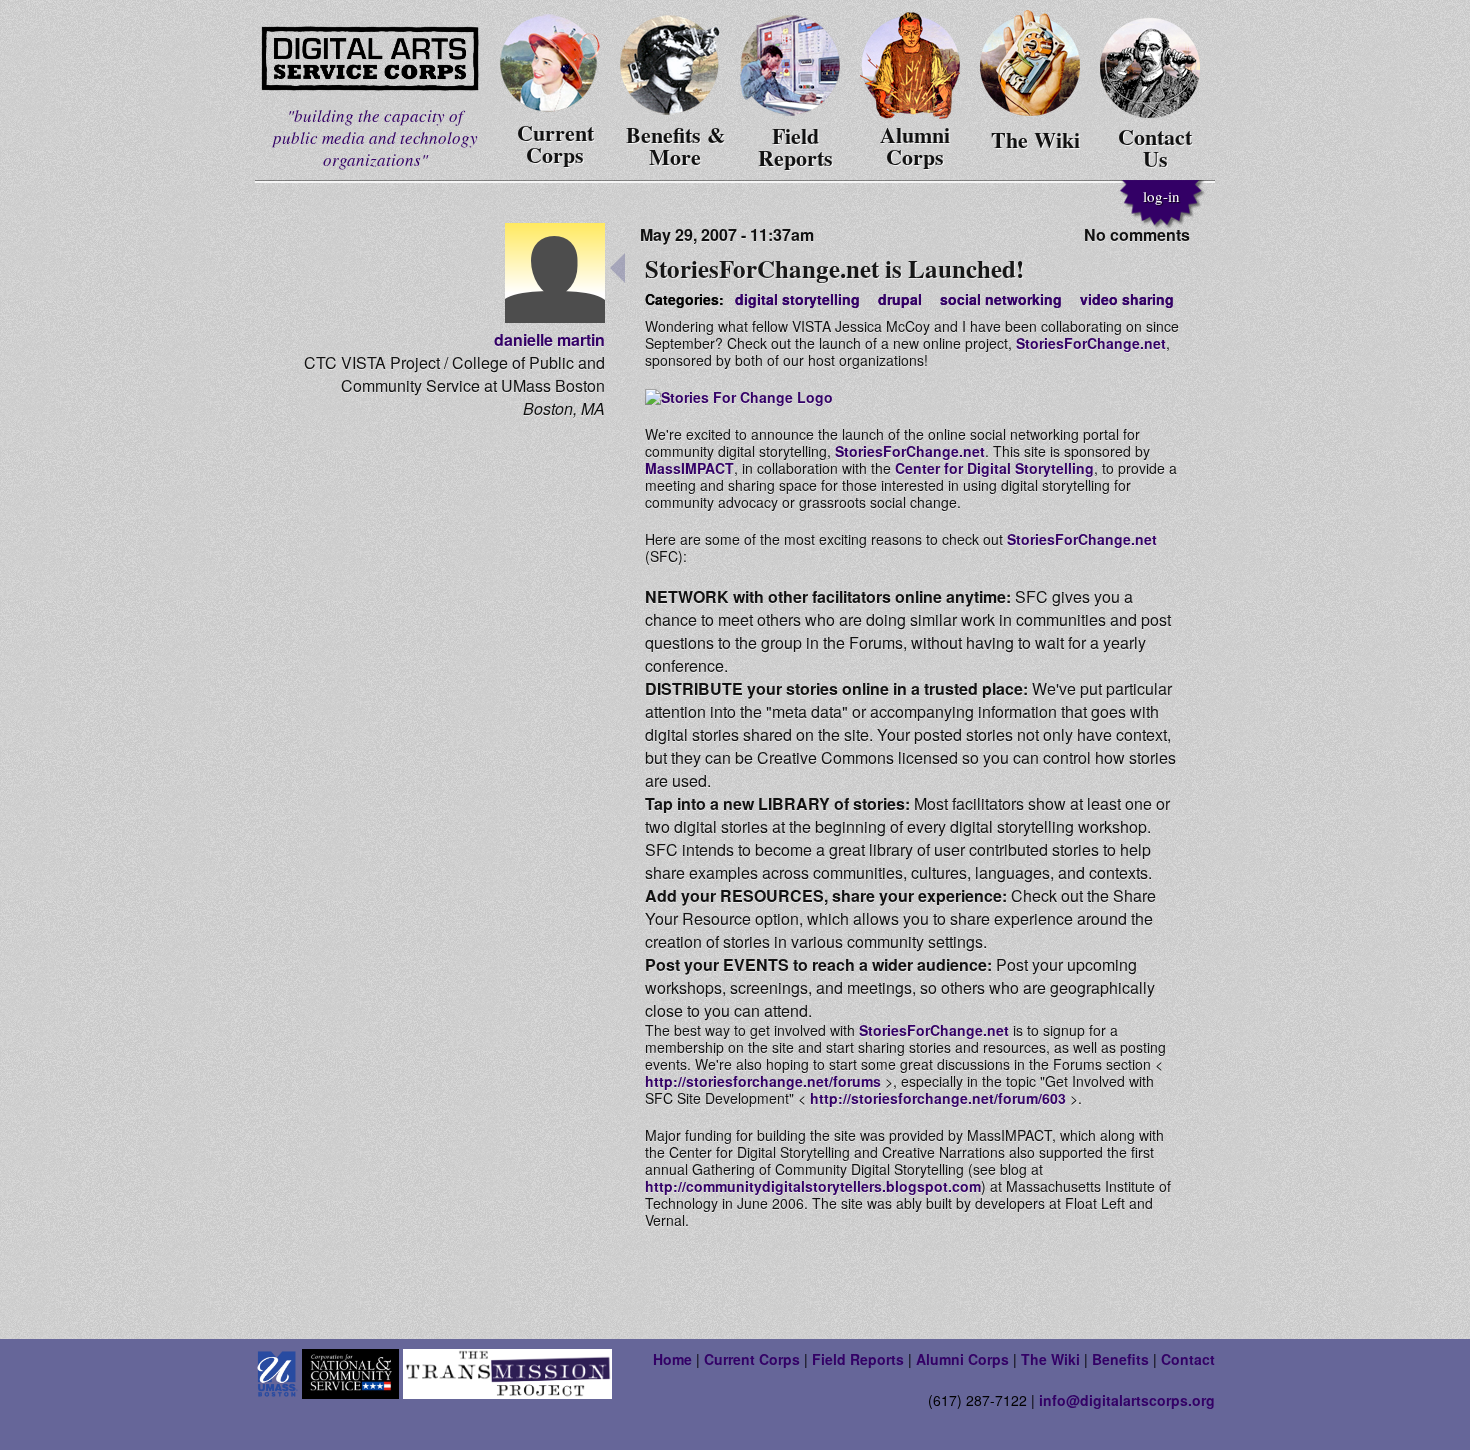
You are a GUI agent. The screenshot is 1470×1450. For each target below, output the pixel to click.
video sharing (1127, 299)
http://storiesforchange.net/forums (763, 1081)
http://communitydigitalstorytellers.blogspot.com (813, 1186)
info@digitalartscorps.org (1127, 1400)
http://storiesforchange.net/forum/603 (938, 1098)
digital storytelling (797, 299)
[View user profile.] (555, 316)
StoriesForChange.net (1091, 343)
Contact (1188, 1359)
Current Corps (752, 1359)
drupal (900, 299)
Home (672, 1359)
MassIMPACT (689, 468)
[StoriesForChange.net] (739, 397)
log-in (1161, 196)
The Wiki (1050, 1359)
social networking (1001, 299)
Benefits (1120, 1359)
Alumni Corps (962, 1359)
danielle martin (549, 339)
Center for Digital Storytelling (994, 468)
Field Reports (858, 1359)
